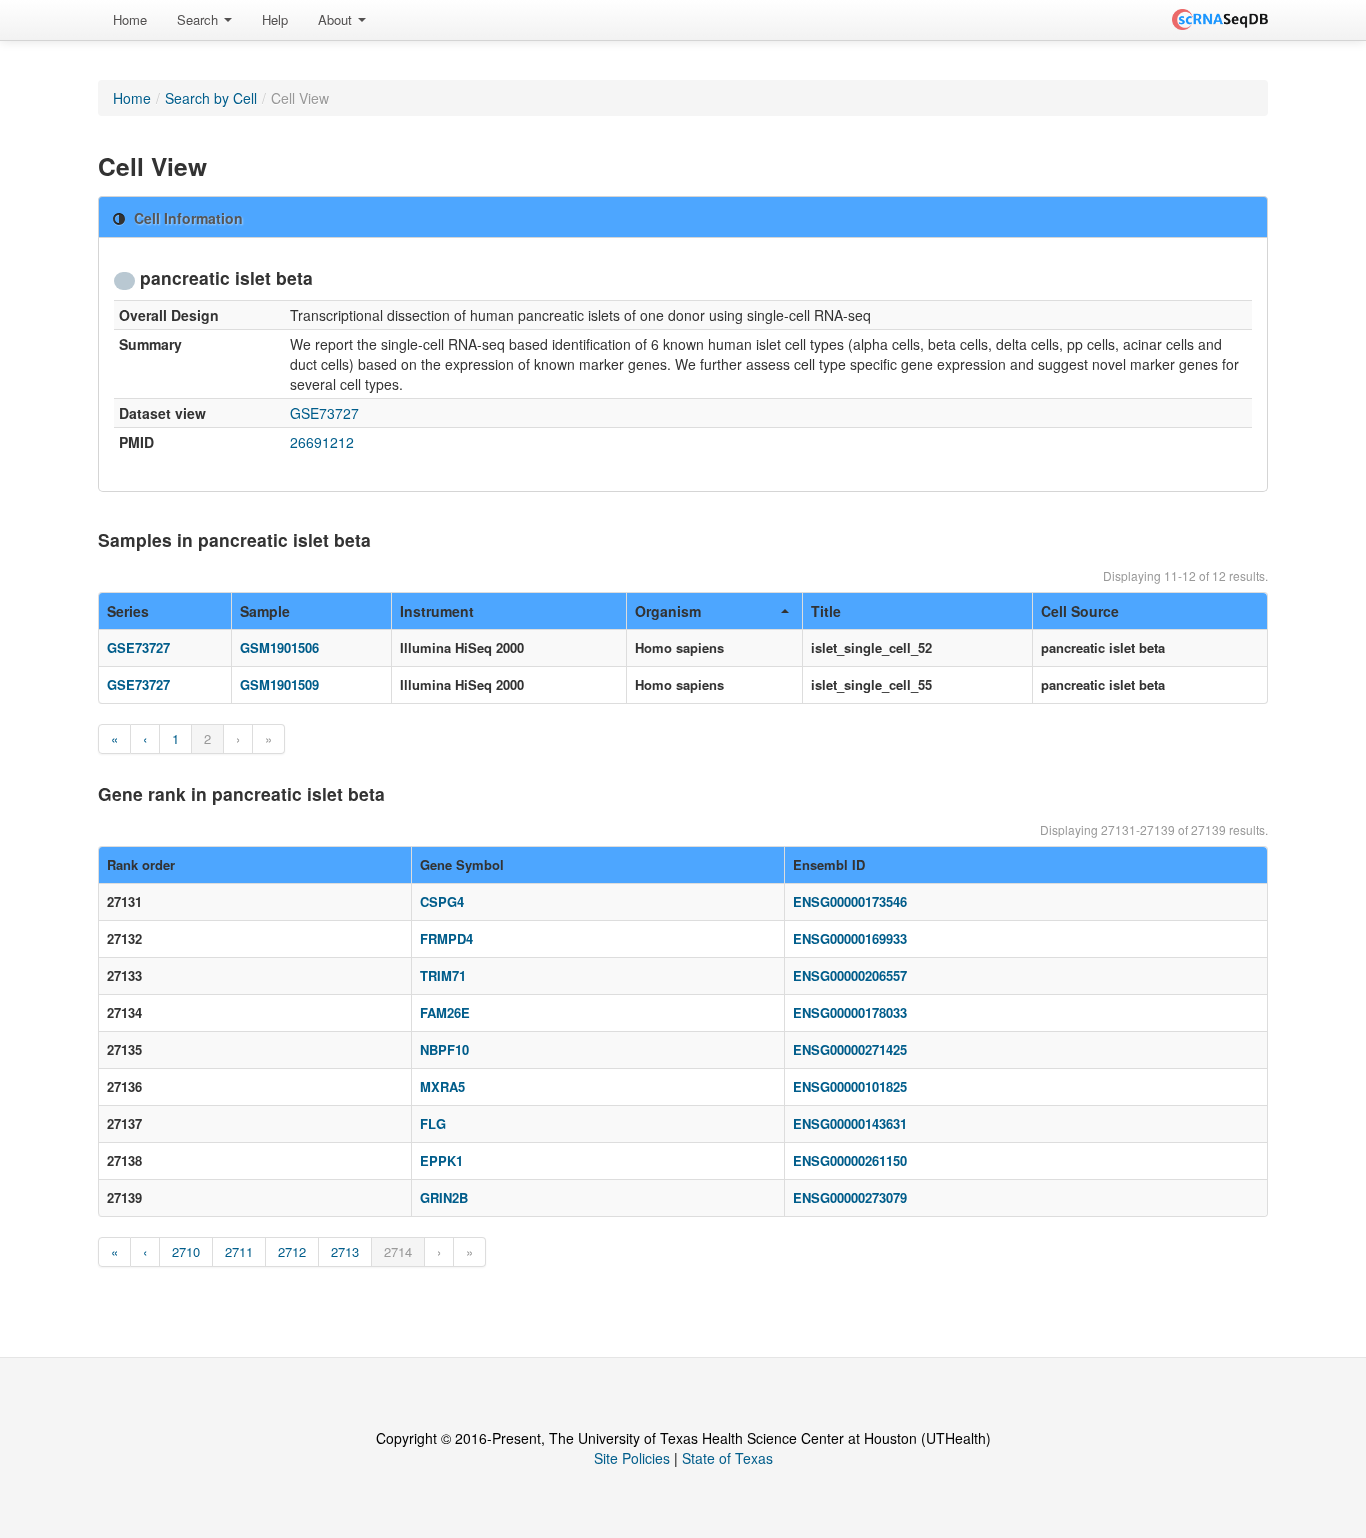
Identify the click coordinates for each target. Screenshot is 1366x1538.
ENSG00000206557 (850, 975)
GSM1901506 (279, 647)
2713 (345, 1251)
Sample (265, 611)
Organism (668, 611)
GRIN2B (444, 1197)
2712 (292, 1251)
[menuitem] (130, 20)
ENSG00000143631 (850, 1123)
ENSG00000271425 (850, 1049)
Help (275, 19)
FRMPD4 (446, 938)
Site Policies (632, 1458)
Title (826, 611)
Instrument (437, 611)
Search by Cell (211, 98)
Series (128, 611)
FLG (433, 1123)
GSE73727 (324, 413)
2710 (186, 1251)
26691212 (322, 442)
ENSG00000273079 (850, 1197)
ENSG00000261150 (850, 1160)
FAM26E (445, 1012)
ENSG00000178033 (850, 1012)
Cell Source (1080, 611)
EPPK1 (441, 1160)
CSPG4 (442, 901)
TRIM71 (443, 975)
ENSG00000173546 (850, 901)
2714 (398, 1251)
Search (199, 19)
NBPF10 (444, 1049)
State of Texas (727, 1458)
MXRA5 (442, 1086)
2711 (239, 1251)
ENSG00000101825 (850, 1086)
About (337, 19)
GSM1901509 (279, 684)
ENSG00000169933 (850, 938)
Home (130, 19)
